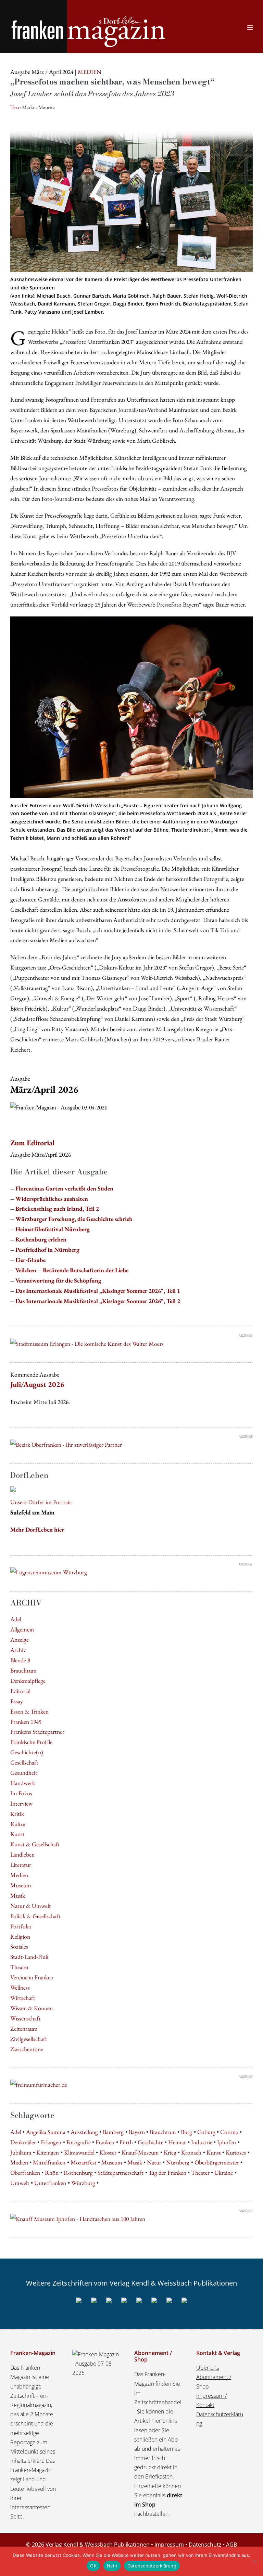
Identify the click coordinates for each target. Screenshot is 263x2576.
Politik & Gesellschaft (35, 1916)
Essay (17, 1701)
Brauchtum (23, 1670)
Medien (19, 1875)
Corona (229, 2132)
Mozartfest (84, 2162)
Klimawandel (79, 2152)
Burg (186, 2132)
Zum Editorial (32, 1143)
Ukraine (224, 2172)
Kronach (191, 2152)
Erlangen (51, 2142)
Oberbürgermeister (217, 2162)
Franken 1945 (26, 1722)
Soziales (19, 1946)
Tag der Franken (167, 2172)
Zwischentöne (27, 2049)
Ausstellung (84, 2132)
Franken (105, 2142)
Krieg (170, 2152)
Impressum (169, 2545)
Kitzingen (48, 2152)
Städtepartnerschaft (121, 2172)
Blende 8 (20, 1660)
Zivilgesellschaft (29, 2039)
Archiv (18, 1650)
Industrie (202, 2142)
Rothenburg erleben (41, 1239)
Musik (18, 1895)
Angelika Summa (46, 2132)
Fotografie (79, 2142)
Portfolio (21, 1926)
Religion (20, 1936)
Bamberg (113, 2132)
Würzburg (83, 2183)
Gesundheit (24, 1773)
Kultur (18, 1824)
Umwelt (20, 2183)
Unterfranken (50, 2183)
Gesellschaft (24, 1762)
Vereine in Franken (32, 1977)
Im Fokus (21, 1793)
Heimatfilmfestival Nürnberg (53, 1229)
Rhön (52, 2172)
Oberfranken (25, 2172)
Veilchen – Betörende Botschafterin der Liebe (72, 1270)
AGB (231, 2545)
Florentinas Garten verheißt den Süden (64, 1188)
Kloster (108, 2152)
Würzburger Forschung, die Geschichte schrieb (74, 1219)
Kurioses (236, 2152)
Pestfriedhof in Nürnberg (47, 1250)
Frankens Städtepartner (37, 1732)
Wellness (20, 1987)
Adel (16, 1619)
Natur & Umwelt (31, 1906)
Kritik (17, 1814)
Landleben (22, 1854)
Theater (20, 1967)
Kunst (17, 1834)
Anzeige (20, 1640)
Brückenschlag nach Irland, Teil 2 (57, 1208)
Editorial (20, 1691)
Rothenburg (78, 2172)
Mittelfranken (49, 2162)
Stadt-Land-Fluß (29, 1957)
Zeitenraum (24, 2028)
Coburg (206, 2132)
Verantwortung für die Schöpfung (58, 1280)
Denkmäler (23, 2142)
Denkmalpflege (28, 1681)
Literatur (21, 1865)
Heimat (177, 2142)
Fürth (126, 2142)
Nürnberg (178, 2162)
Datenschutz (205, 2545)
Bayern (137, 2132)
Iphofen (227, 2142)
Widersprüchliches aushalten (52, 1199)
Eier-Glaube (30, 1260)
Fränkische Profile (31, 1742)
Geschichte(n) (27, 1752)
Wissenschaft (26, 2018)
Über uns (208, 2368)
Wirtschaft (23, 1998)
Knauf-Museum (140, 2152)
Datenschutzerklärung (152, 2566)
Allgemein (22, 1629)
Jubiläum (21, 2152)
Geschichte (151, 2142)
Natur (154, 2162)
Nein (112, 2566)
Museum (21, 1885)
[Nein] (254, 2561)
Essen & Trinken (29, 1711)
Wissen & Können (32, 2008)
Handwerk (23, 1783)
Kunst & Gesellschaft (35, 1844)
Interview (21, 1803)
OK (93, 2566)
